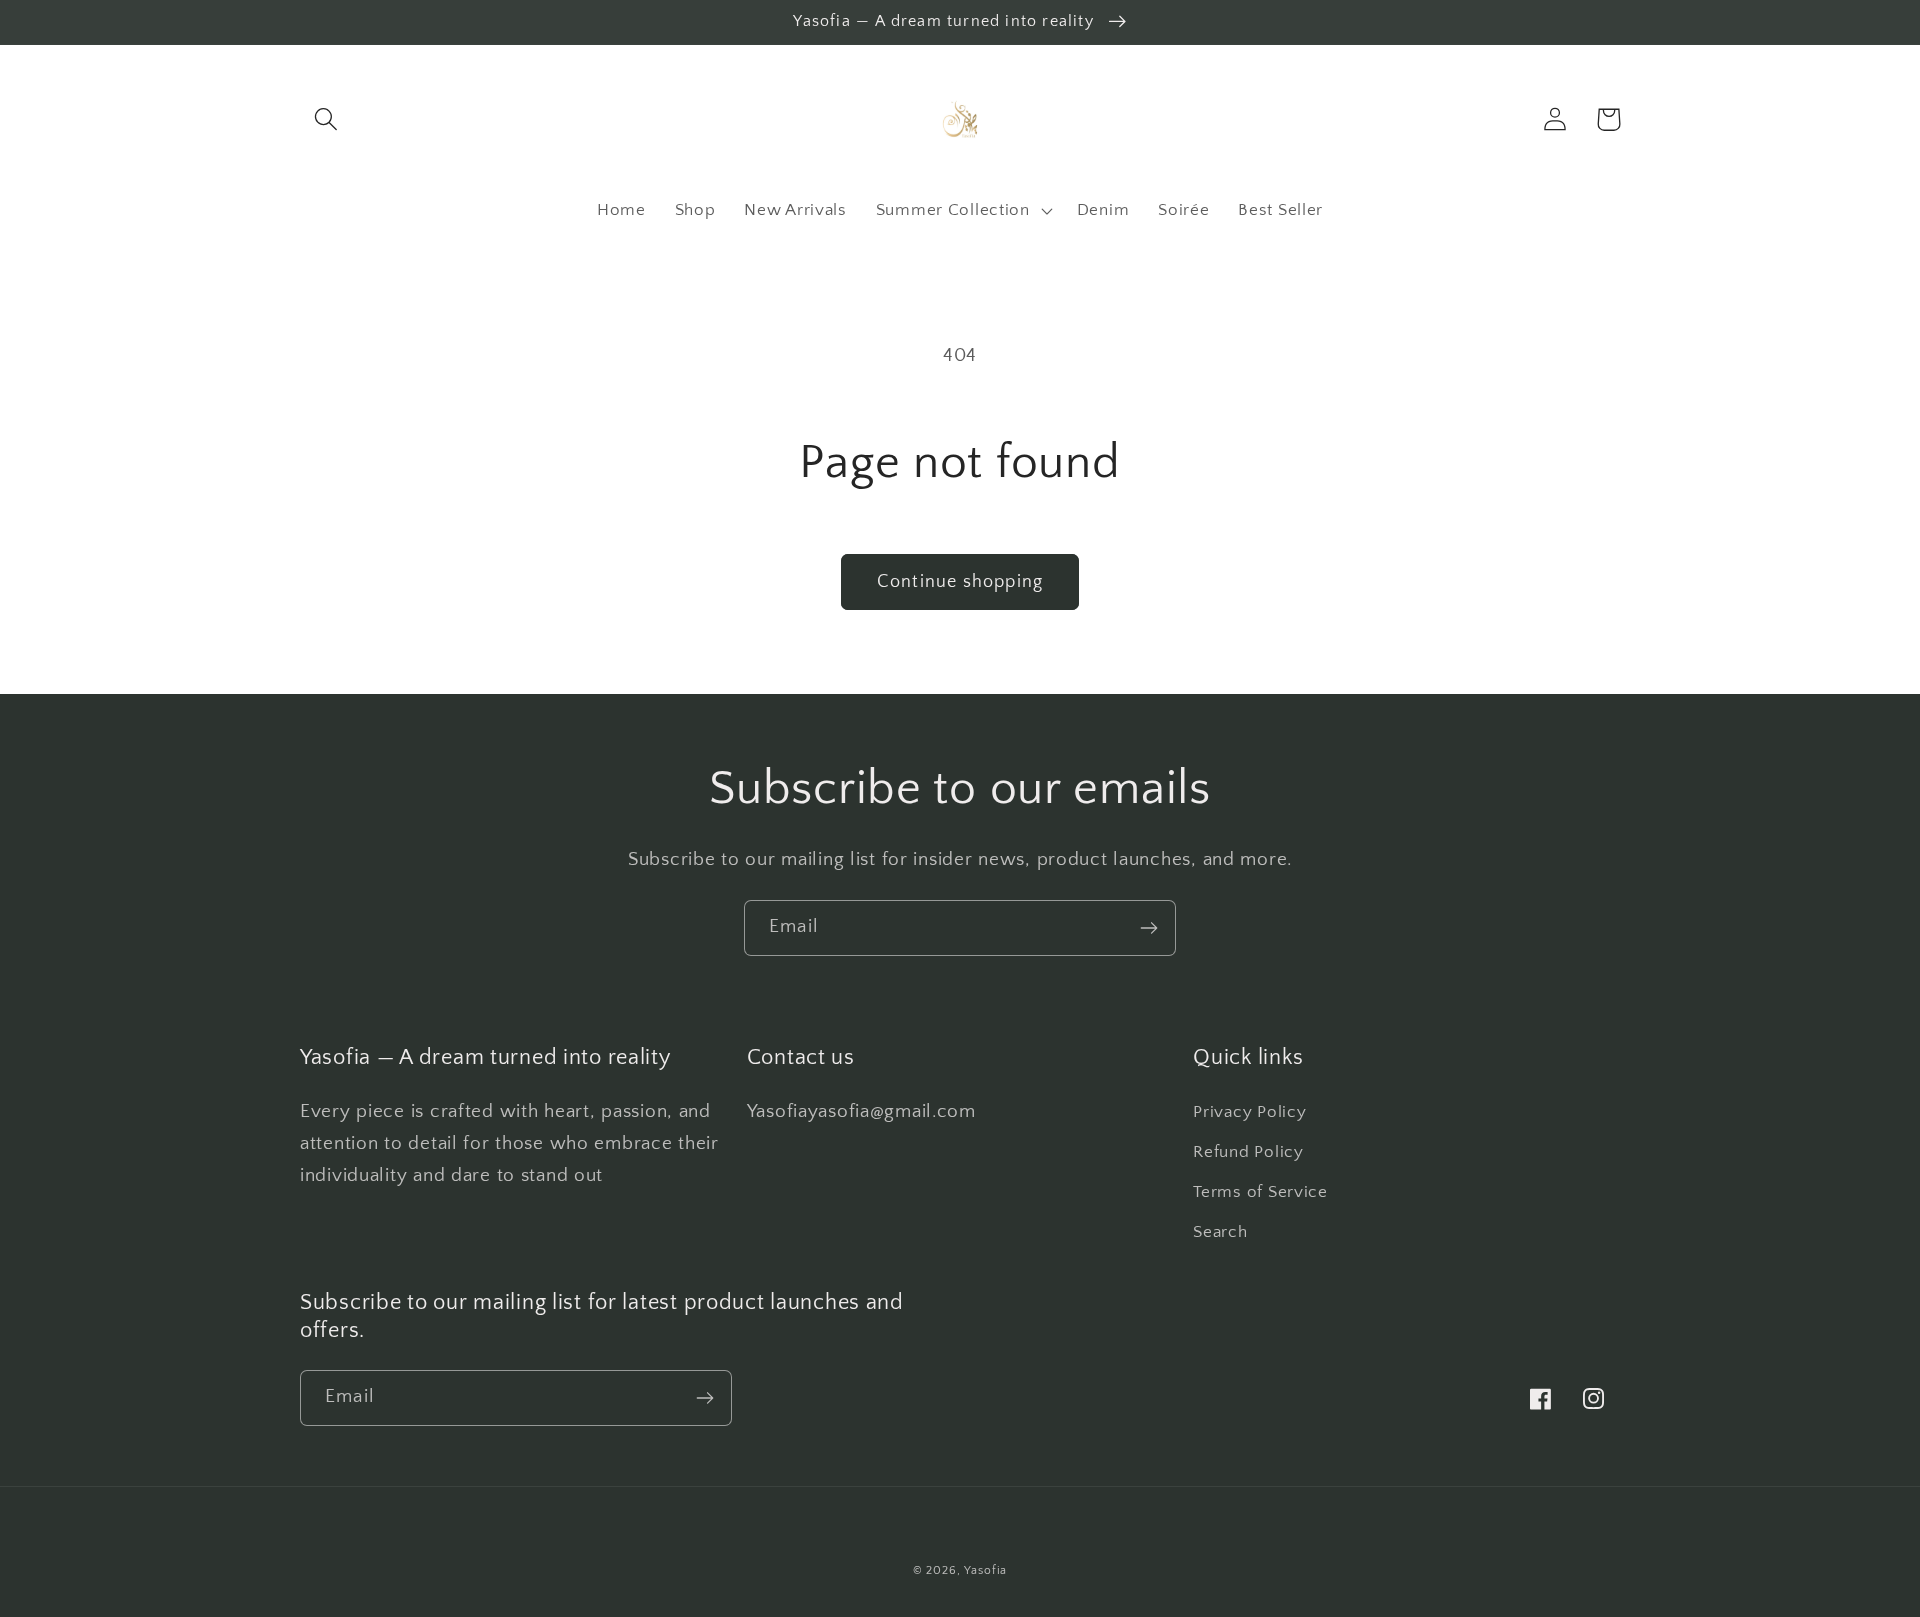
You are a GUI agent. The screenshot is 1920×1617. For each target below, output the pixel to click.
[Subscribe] (1148, 928)
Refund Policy (1248, 1152)
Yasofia (985, 1570)
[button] (326, 119)
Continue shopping (960, 582)
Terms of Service (1260, 1192)
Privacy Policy (1249, 1112)
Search (1220, 1232)
